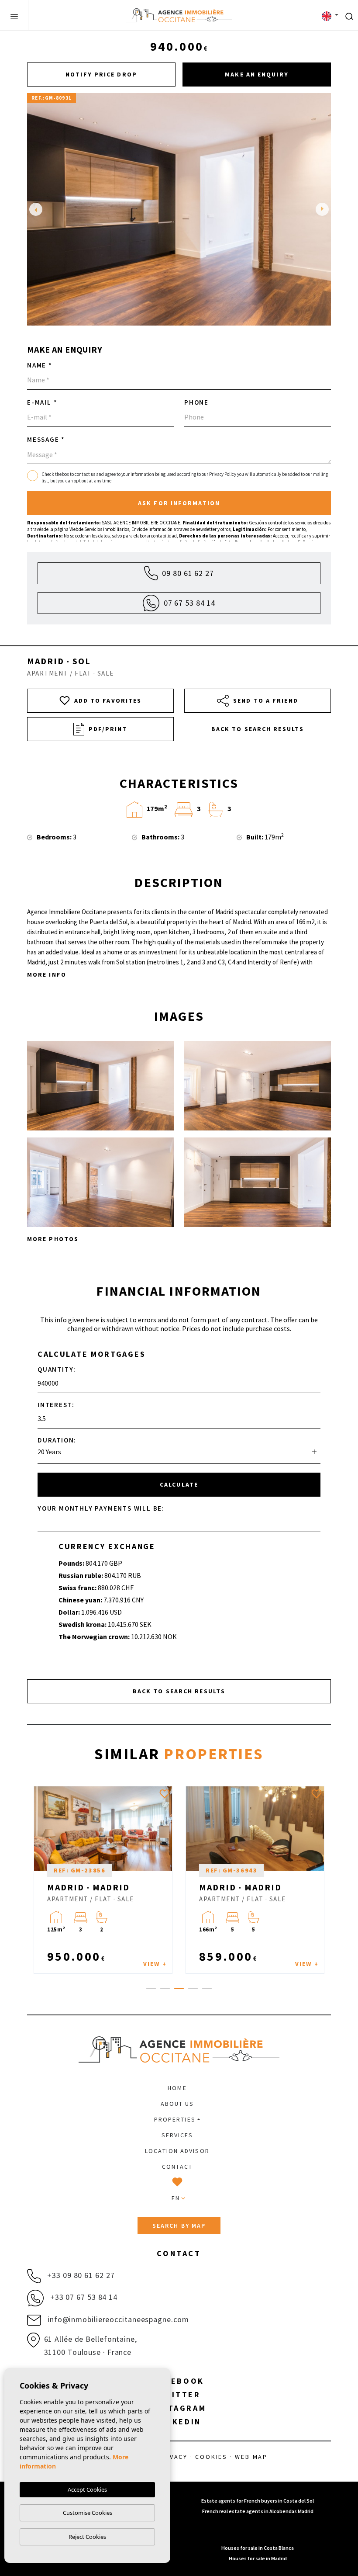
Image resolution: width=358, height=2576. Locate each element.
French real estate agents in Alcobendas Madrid (258, 2511)
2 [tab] (165, 1988)
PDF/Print (108, 729)
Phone (196, 402)
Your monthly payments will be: (101, 1508)
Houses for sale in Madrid (258, 2558)
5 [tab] (207, 1988)
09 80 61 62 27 (188, 573)
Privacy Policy (223, 474)
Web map (251, 2457)
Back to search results (258, 729)
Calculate (179, 1484)
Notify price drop (101, 74)
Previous (36, 209)
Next (322, 209)
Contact (177, 2167)
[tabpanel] (103, 1880)
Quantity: (57, 1369)
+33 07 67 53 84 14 (83, 2297)
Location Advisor (177, 2151)
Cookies (211, 2457)
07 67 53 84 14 (190, 603)
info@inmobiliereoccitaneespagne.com (117, 2319)
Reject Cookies (87, 2537)
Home (177, 2088)
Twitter (179, 2394)
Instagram (179, 2408)
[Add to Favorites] (165, 1794)
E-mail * (42, 402)
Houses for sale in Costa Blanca (258, 2548)
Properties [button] (175, 2119)
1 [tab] (151, 1988)
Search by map (179, 2226)
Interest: (56, 1405)
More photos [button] (53, 1239)
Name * (40, 365)
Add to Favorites (108, 700)
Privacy (173, 2457)
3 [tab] (179, 1988)
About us (177, 2104)
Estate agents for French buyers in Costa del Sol (258, 2501)
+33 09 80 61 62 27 (80, 2275)
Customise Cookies (88, 2513)
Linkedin (179, 2422)
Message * (46, 439)
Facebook (179, 2381)
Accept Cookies (87, 2489)
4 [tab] (193, 1988)
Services (177, 2135)
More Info (47, 974)
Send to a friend (266, 700)
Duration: (57, 1440)
